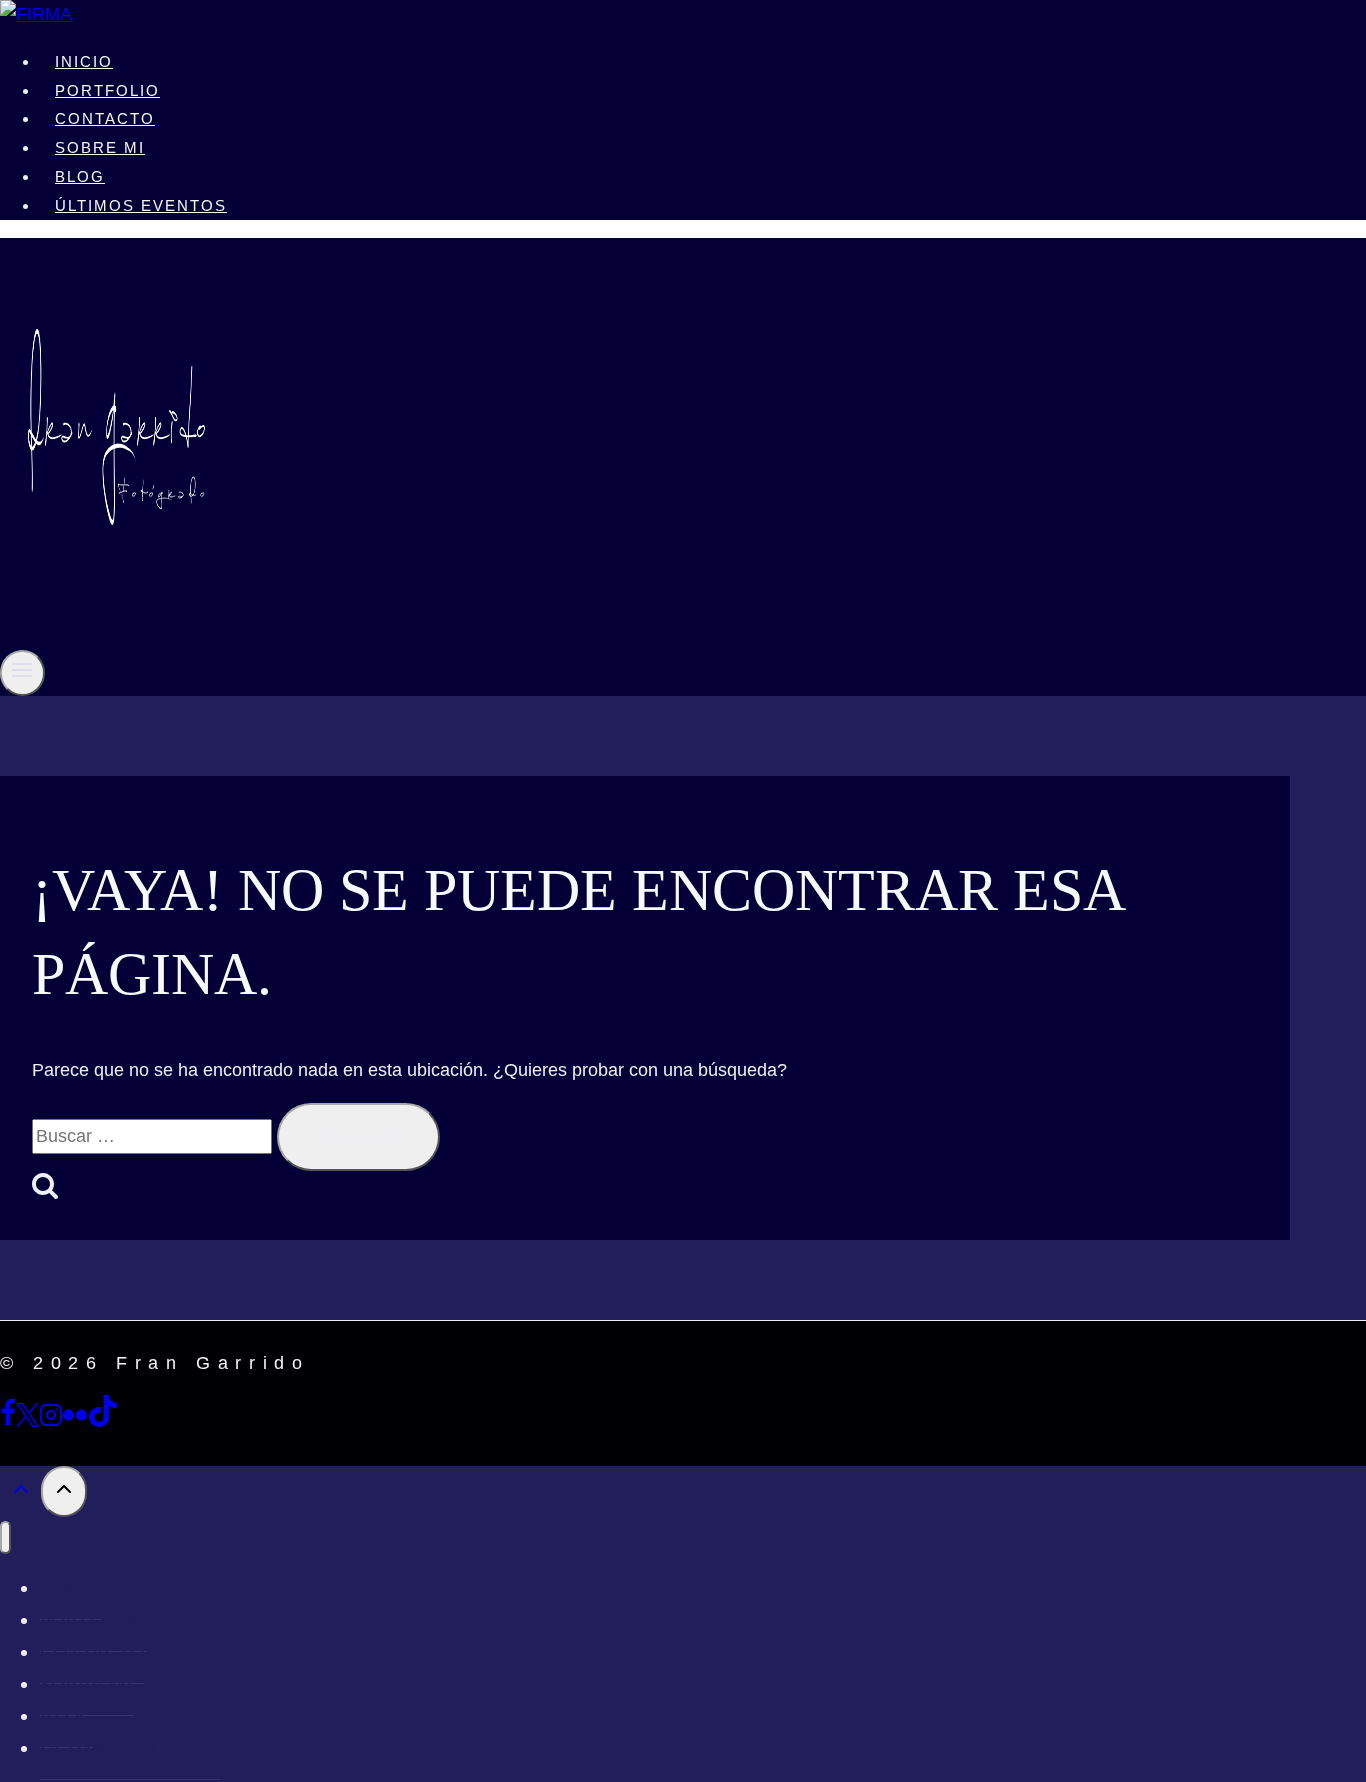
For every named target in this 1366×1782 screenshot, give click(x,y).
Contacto (105, 118)
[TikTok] (103, 1421)
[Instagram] (51, 1421)
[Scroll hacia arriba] (20, 1493)
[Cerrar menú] (5, 1537)
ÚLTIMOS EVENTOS (141, 205)
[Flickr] (75, 1421)
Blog (80, 176)
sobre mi (100, 147)
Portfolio (107, 90)
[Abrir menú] (22, 672)
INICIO (84, 61)
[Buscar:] (154, 1136)
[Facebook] (8, 1421)
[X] (27, 1421)
